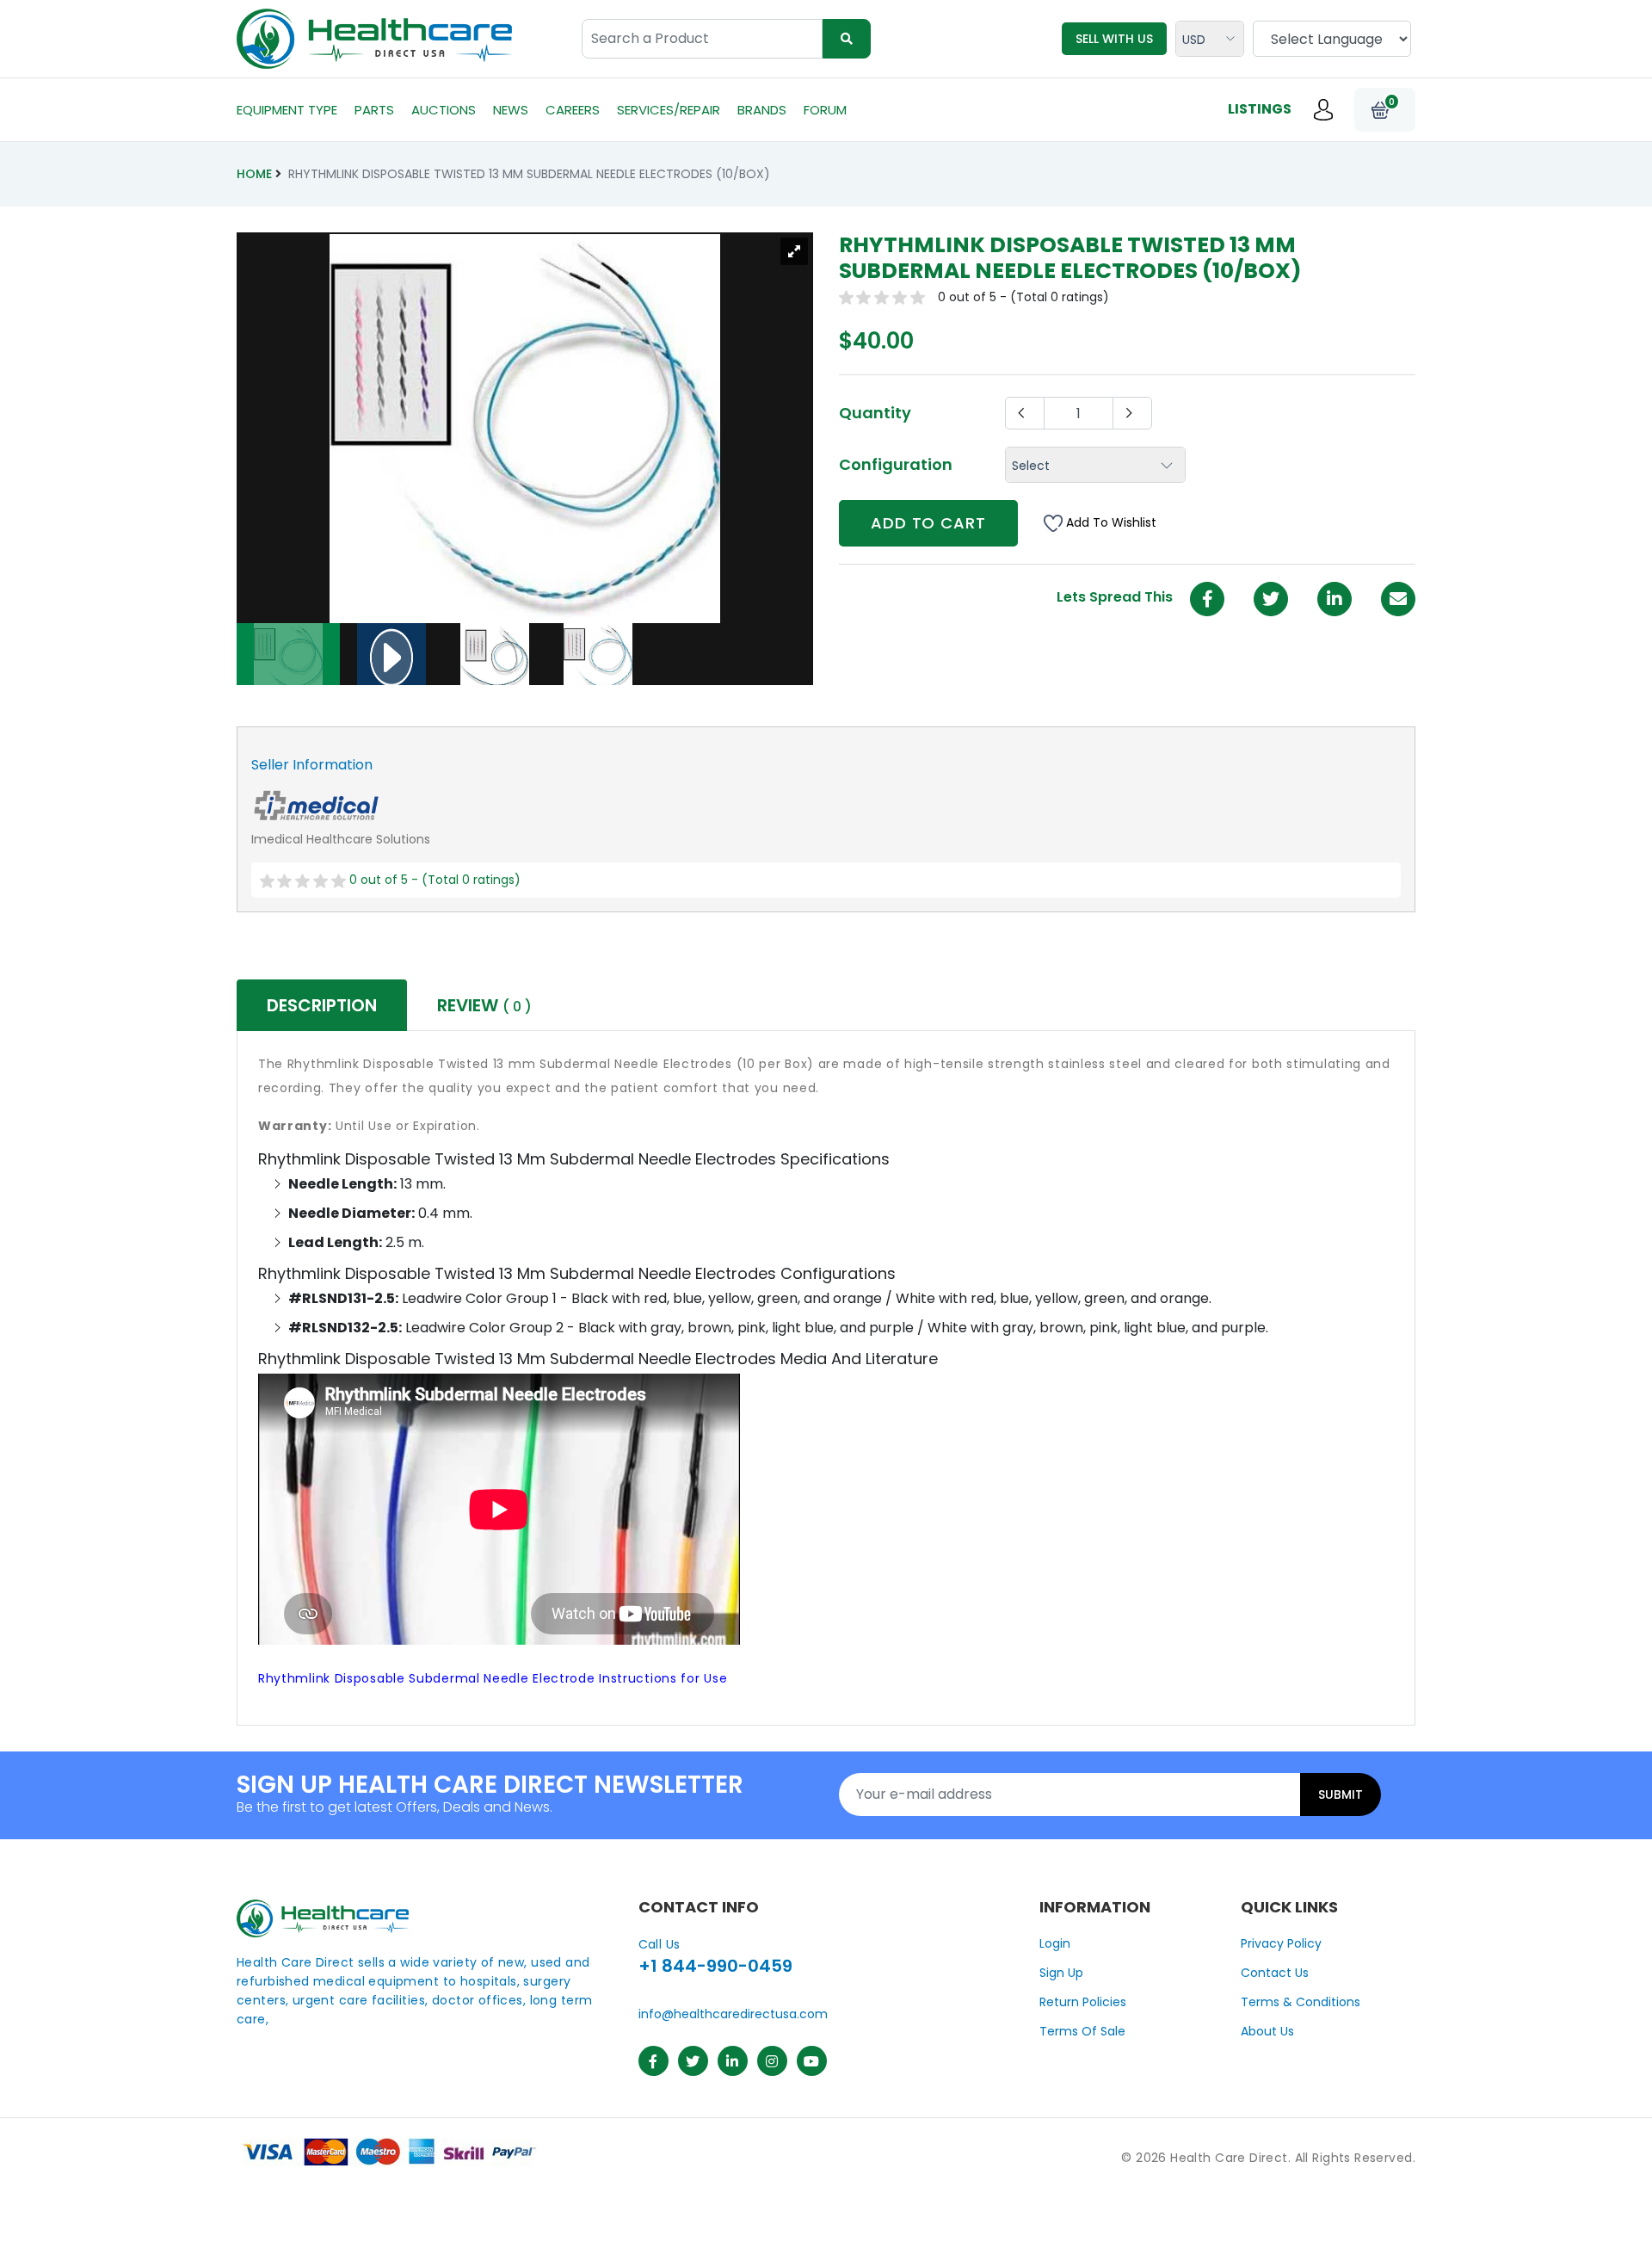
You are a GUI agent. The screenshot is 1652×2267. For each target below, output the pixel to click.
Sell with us (1114, 39)
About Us (1267, 2031)
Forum (825, 110)
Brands (762, 110)
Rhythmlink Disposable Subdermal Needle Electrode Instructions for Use (493, 1678)
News (511, 110)
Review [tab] (484, 1005)
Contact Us (1275, 1973)
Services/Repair (669, 110)
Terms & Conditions (1301, 2002)
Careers (573, 110)
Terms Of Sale (1082, 2031)
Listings (1260, 109)
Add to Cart (928, 523)
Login (1055, 1943)
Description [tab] (322, 1005)
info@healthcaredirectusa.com (733, 2014)
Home (254, 174)
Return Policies (1083, 2002)
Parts (374, 110)
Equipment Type (287, 110)
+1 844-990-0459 (715, 1966)
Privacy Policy (1281, 1943)
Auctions (444, 110)
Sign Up (1061, 1973)
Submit (1341, 1794)
